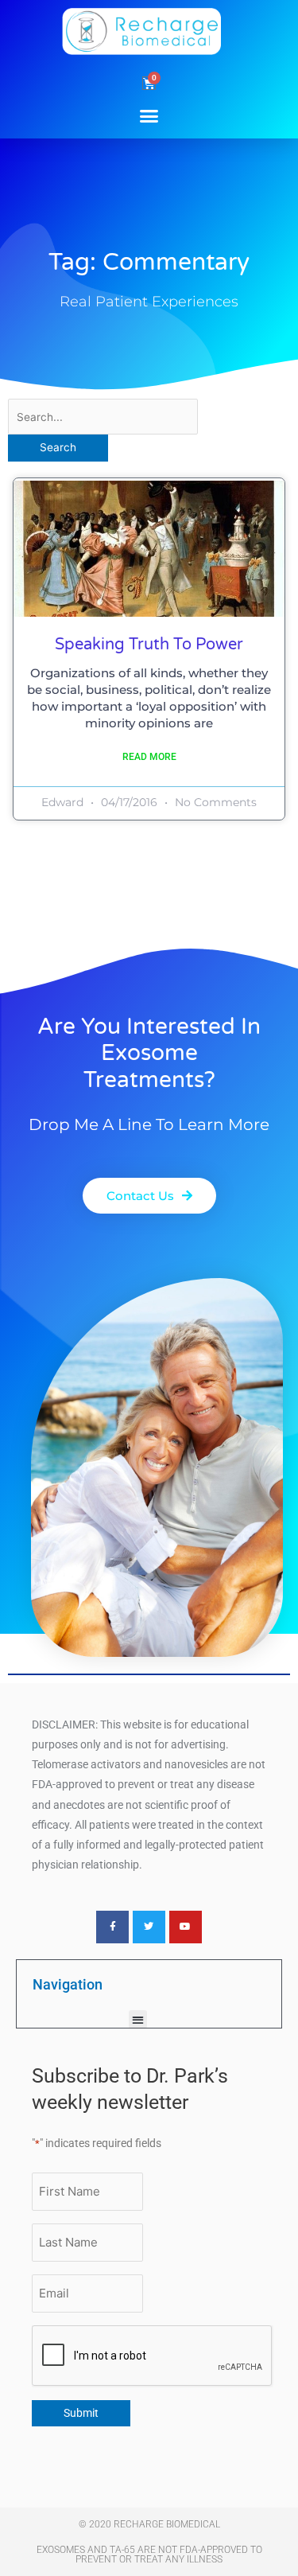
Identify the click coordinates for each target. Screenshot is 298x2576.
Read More (149, 757)
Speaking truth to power (149, 645)
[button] (149, 115)
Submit (81, 2413)
